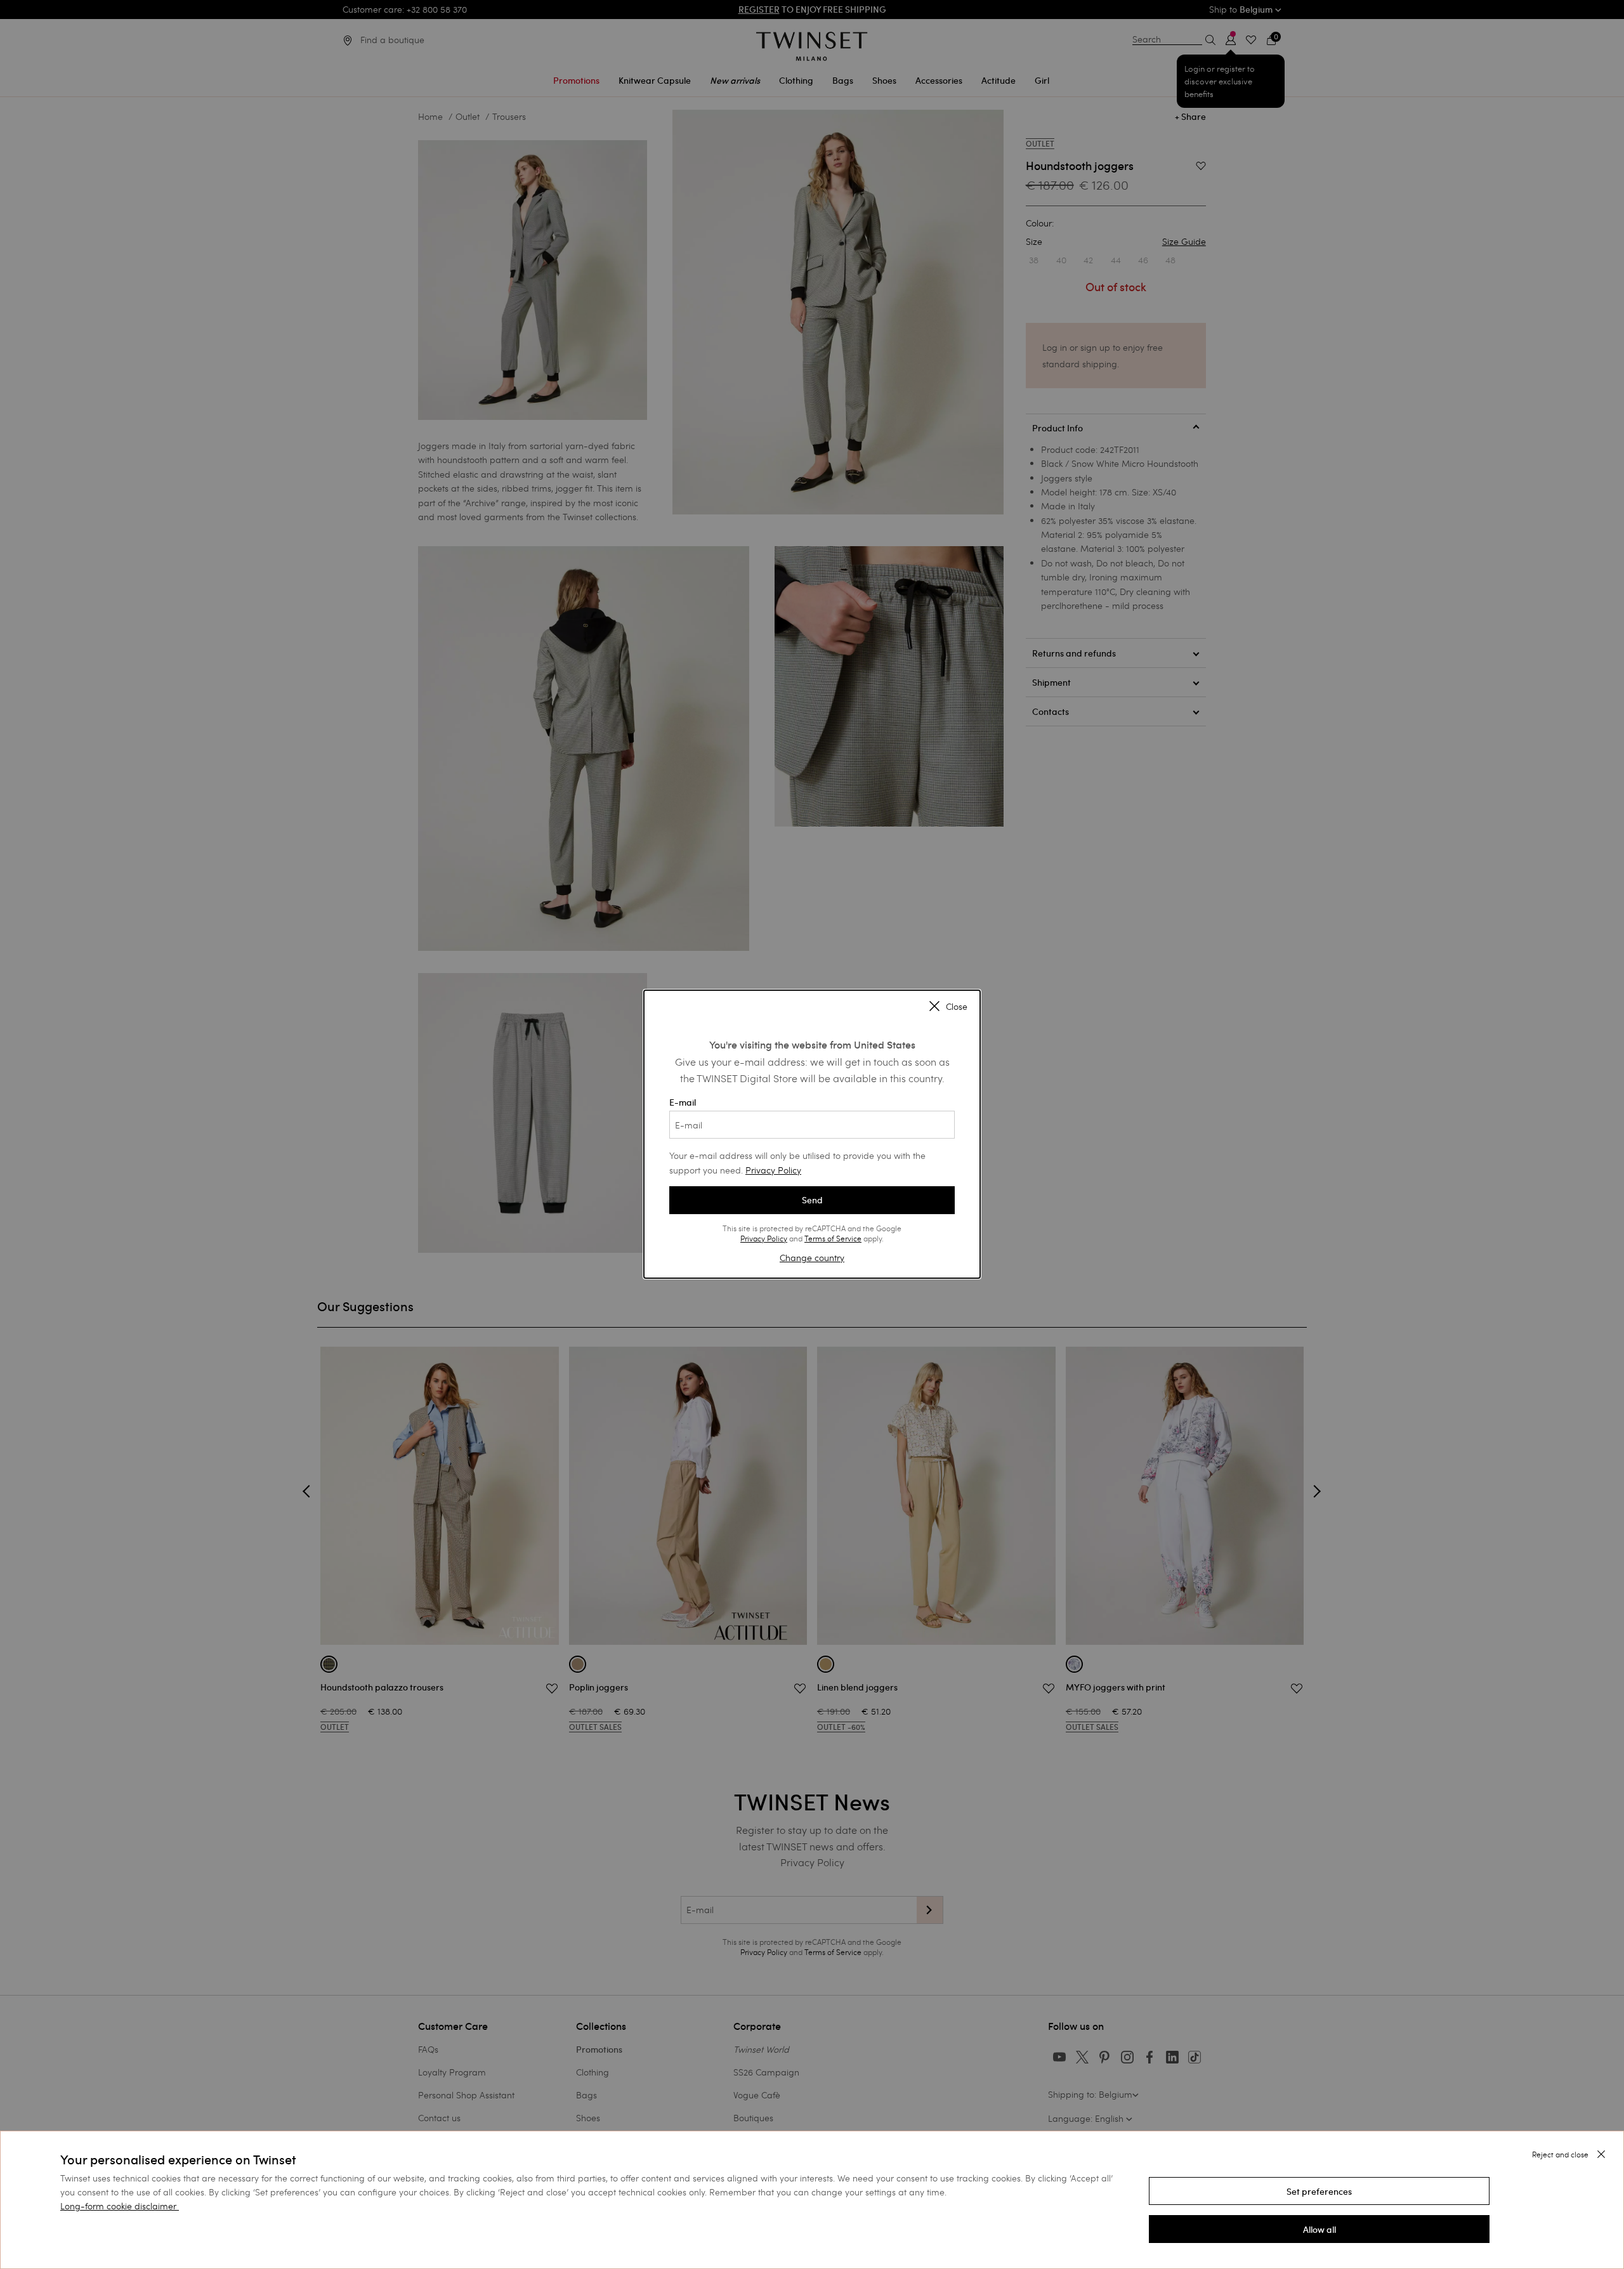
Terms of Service (833, 1238)
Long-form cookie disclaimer (118, 2206)
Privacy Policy (773, 1170)
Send (812, 1200)
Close (957, 1007)
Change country (812, 1258)
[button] (1319, 2191)
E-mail (683, 1102)
